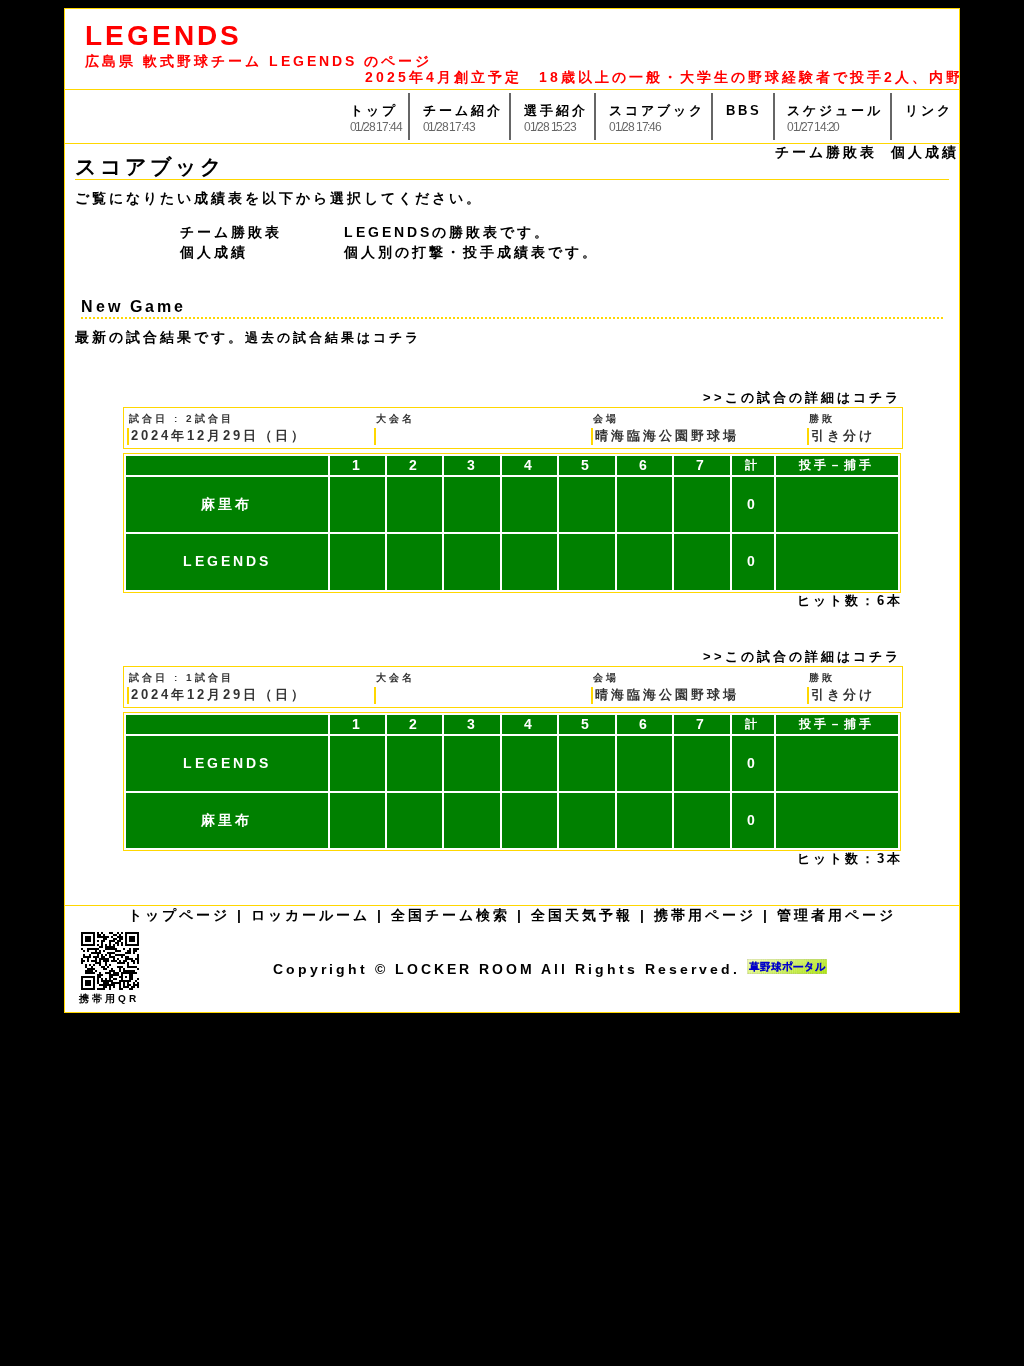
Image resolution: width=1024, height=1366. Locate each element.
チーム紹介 (463, 110)
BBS (744, 110)
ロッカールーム (310, 915)
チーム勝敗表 (826, 152)
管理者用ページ (836, 915)
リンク (929, 110)
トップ (374, 110)
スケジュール (835, 110)
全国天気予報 (582, 915)
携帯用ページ (705, 915)
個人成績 (925, 152)
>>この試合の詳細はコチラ (802, 398)
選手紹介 (556, 110)
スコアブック (657, 110)
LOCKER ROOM (465, 969)
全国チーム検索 (450, 915)
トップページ (179, 915)
